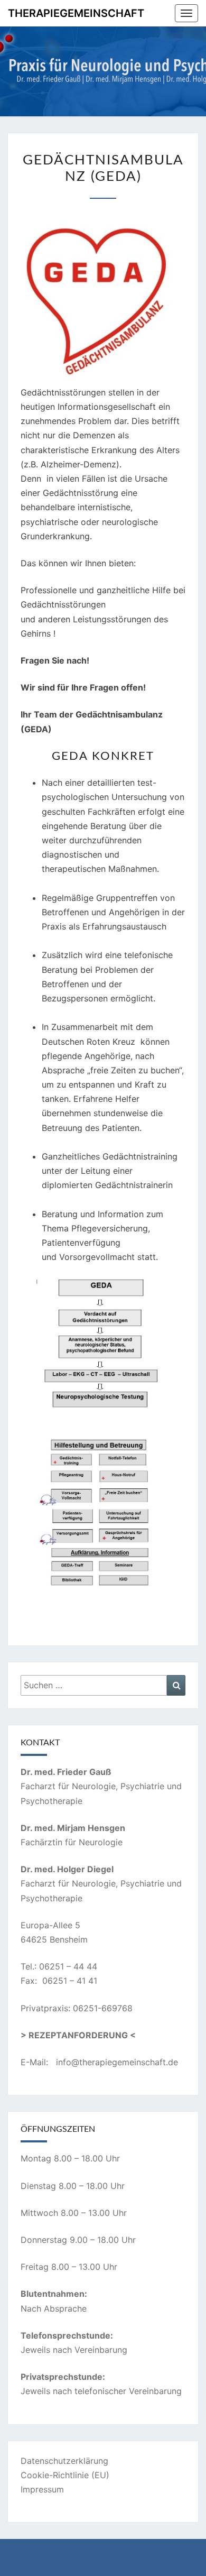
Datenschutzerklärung (64, 2461)
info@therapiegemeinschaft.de (117, 2062)
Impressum (42, 2489)
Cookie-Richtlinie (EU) (65, 2475)
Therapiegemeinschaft (76, 13)
